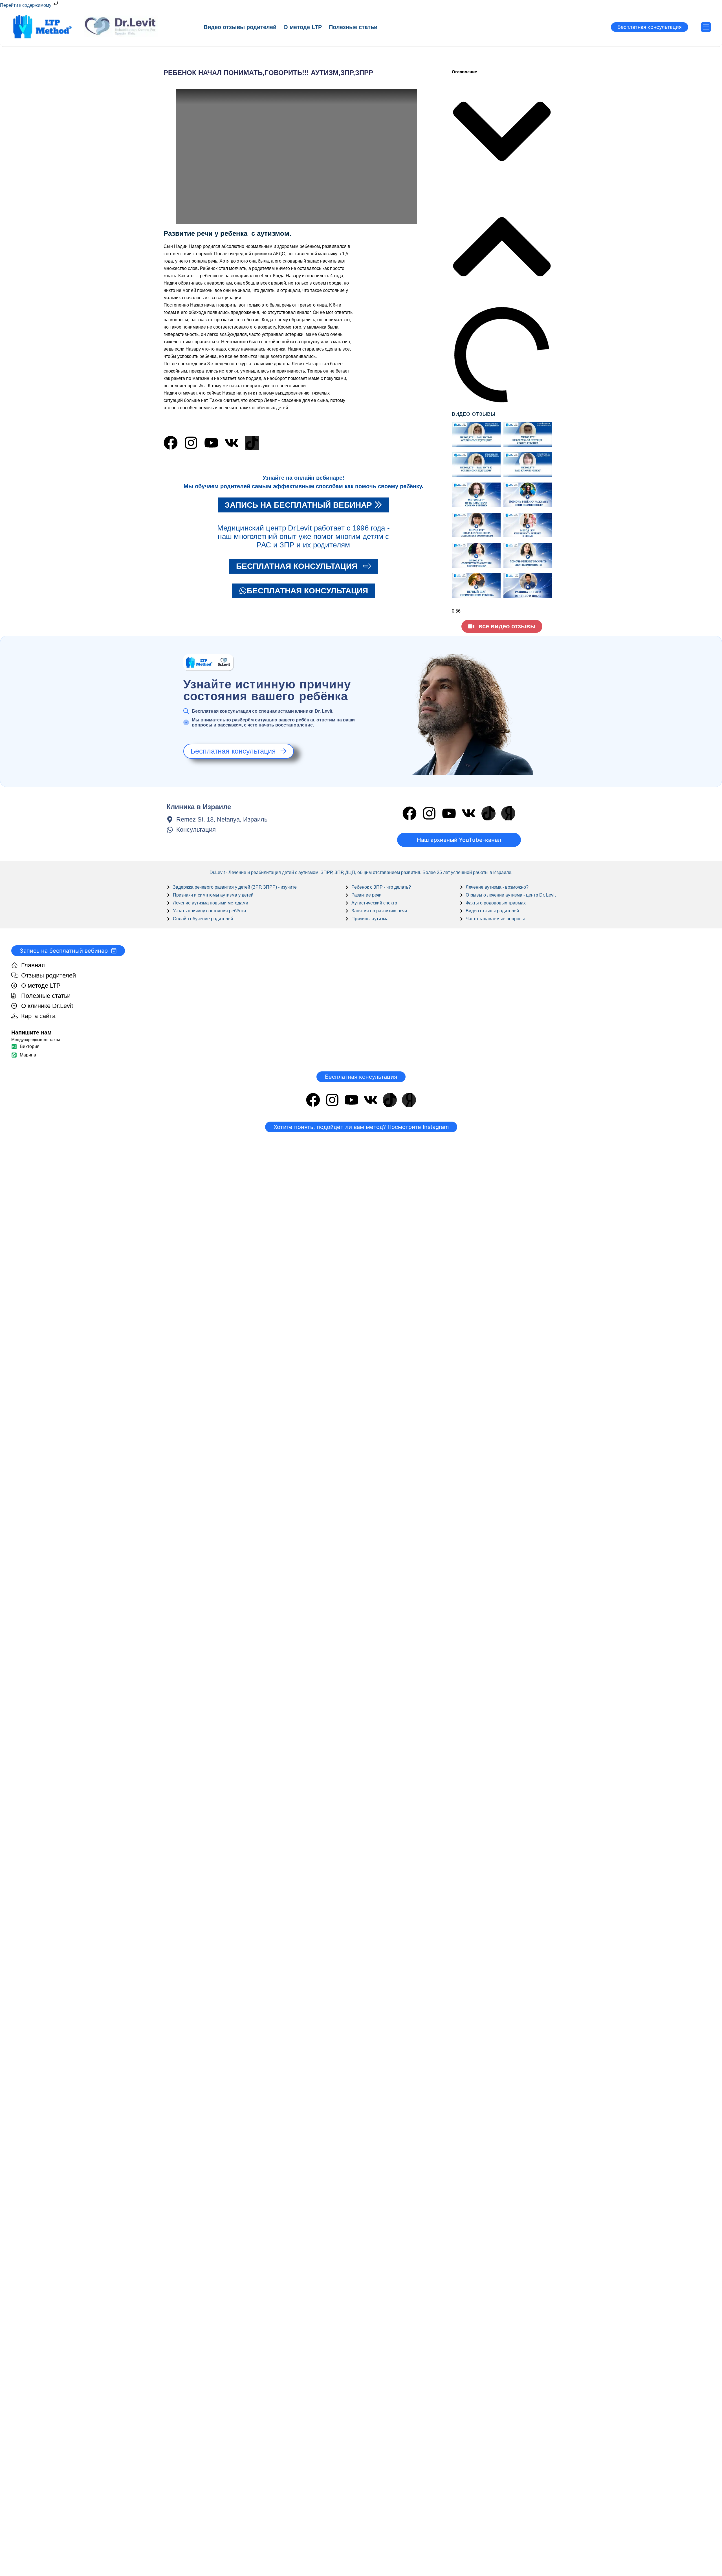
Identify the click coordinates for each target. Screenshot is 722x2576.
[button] (502, 132)
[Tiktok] (252, 443)
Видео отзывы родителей (240, 27)
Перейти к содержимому (26, 5)
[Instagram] (191, 443)
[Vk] (232, 443)
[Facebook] (171, 443)
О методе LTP (303, 27)
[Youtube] (211, 443)
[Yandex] (508, 813)
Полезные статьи (353, 27)
